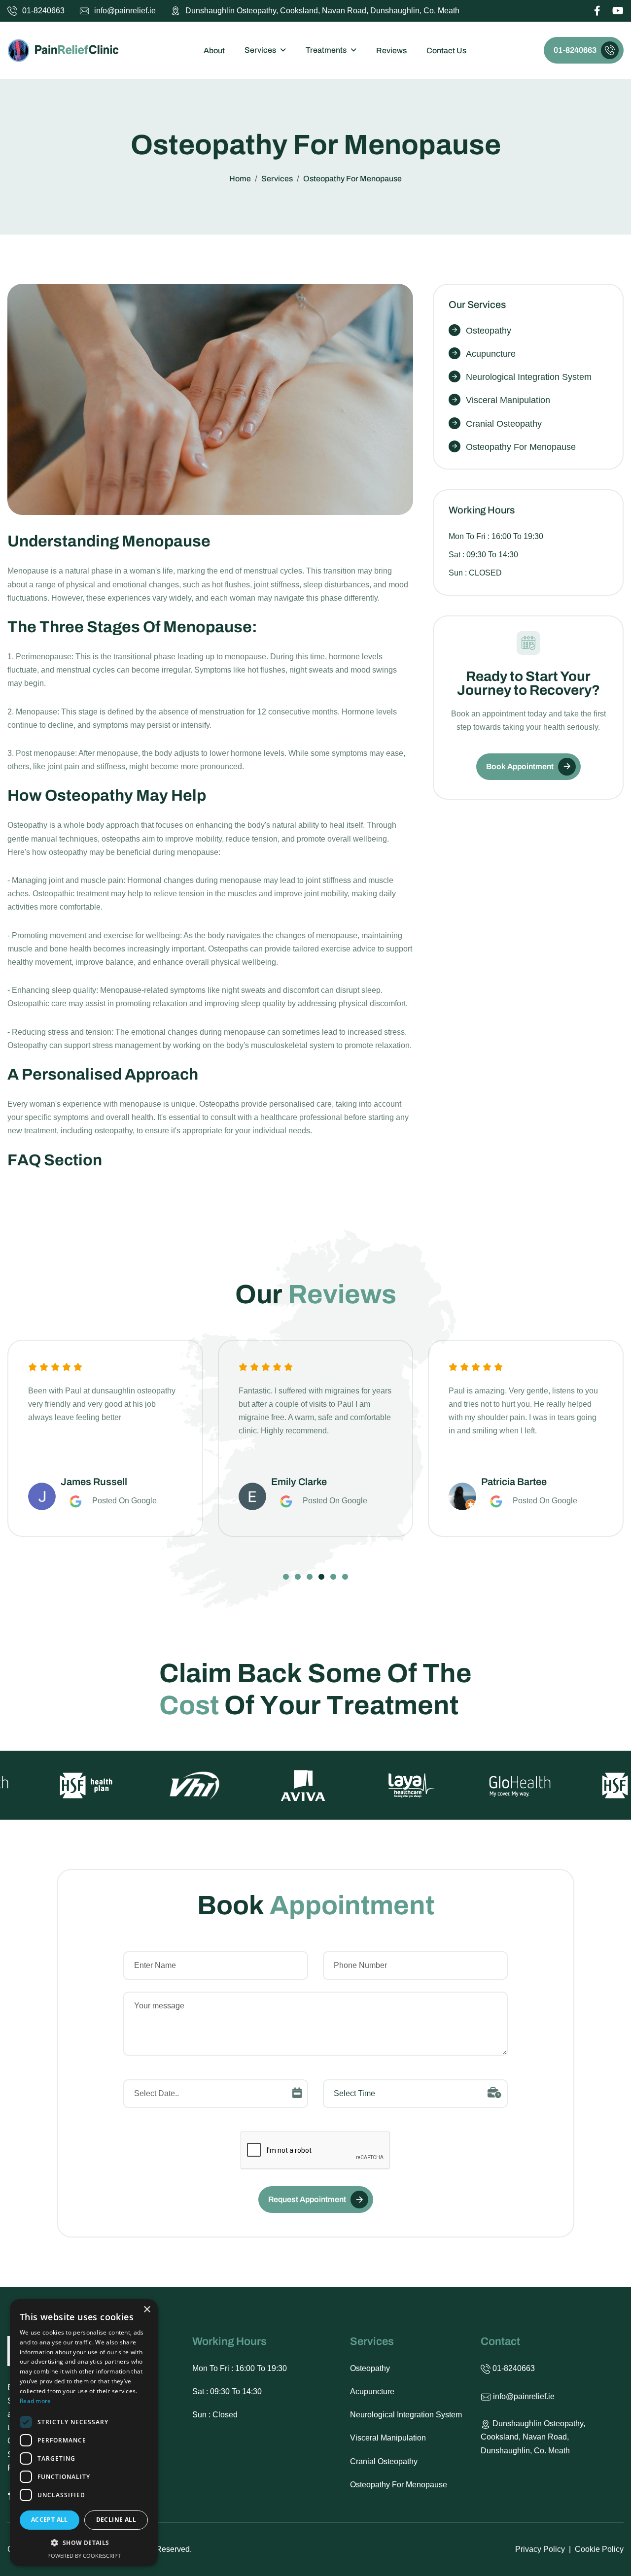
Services (260, 50)
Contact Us (446, 51)
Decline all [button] (116, 2520)
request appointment (307, 2199)
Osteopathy (489, 331)
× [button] (147, 2310)
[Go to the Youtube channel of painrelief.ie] (618, 12)
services (277, 179)
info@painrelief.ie (125, 11)
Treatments (326, 50)
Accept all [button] (50, 2520)
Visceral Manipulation (508, 400)
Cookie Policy (599, 2549)
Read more (35, 2401)
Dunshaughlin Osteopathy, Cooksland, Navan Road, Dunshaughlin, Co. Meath (322, 11)
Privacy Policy (540, 2549)
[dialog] (84, 2433)
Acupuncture (491, 354)
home (240, 179)
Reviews (391, 51)
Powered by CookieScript (84, 2556)
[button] (286, 1577)
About (214, 51)
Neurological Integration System (529, 377)
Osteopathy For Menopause (521, 447)
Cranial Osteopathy (504, 424)
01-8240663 (43, 11)
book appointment (520, 766)
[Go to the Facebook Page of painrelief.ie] (597, 12)
